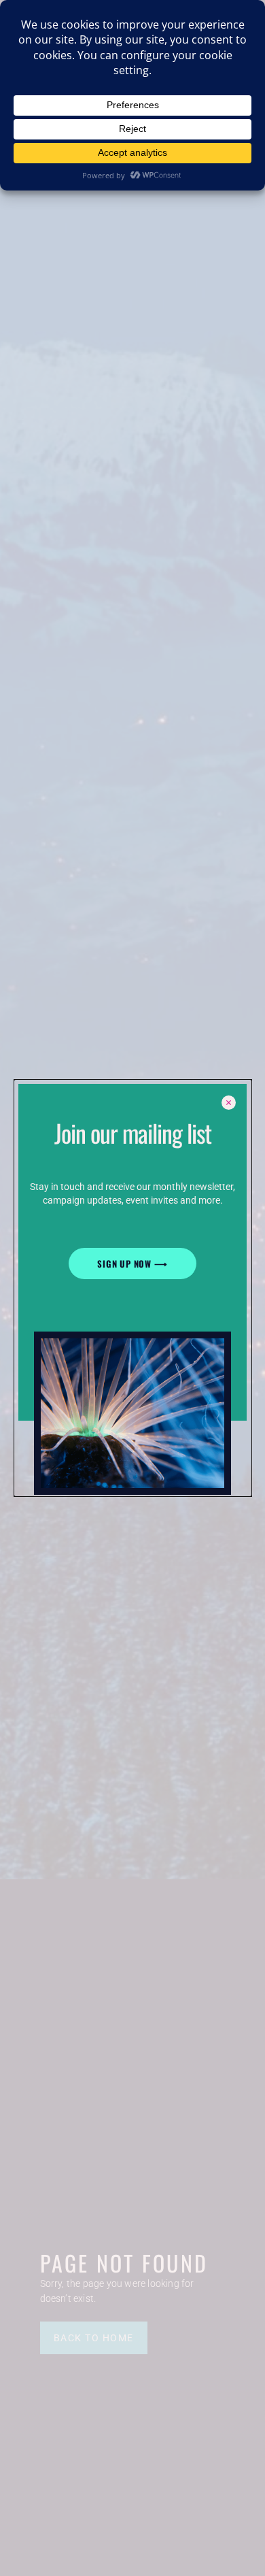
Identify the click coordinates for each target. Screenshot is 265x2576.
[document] (132, 1288)
